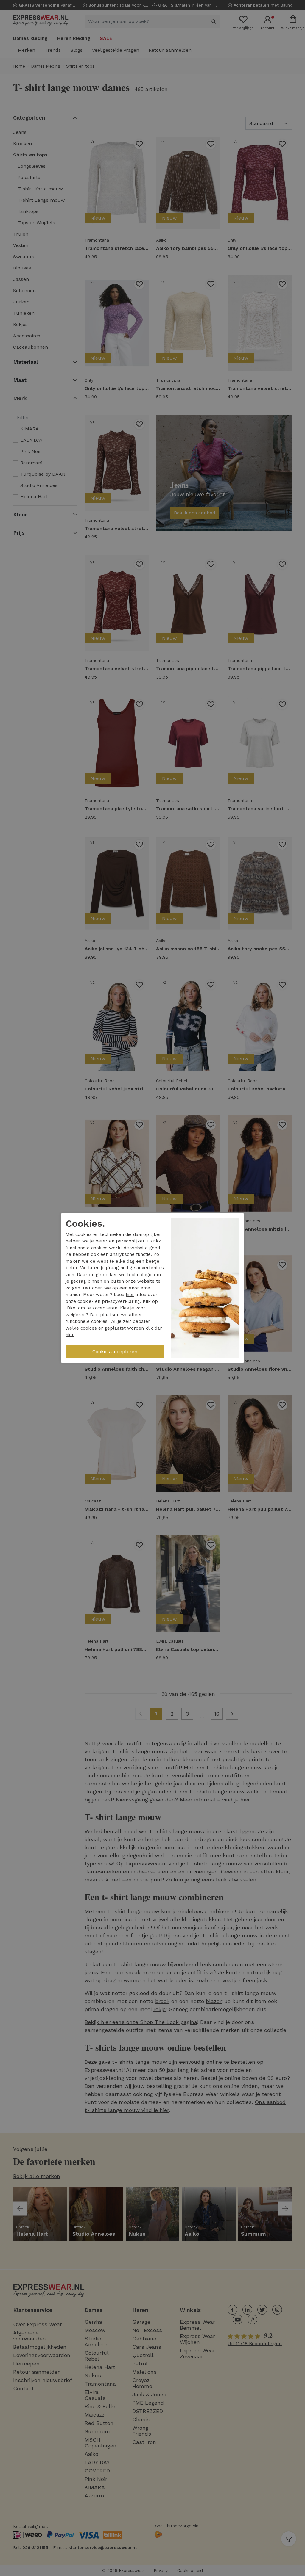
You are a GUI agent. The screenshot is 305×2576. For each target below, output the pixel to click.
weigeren (76, 1315)
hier (130, 1295)
